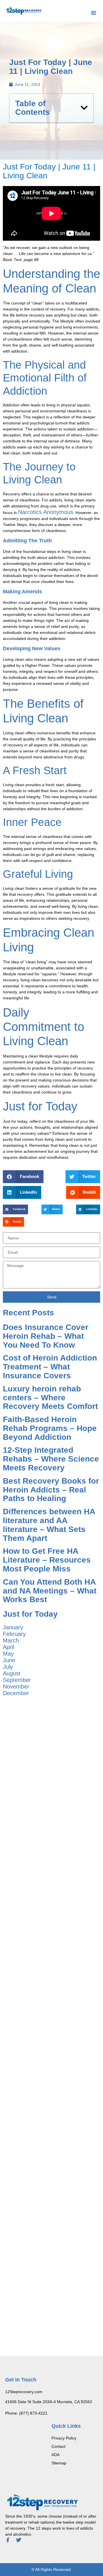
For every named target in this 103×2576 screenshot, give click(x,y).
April (8, 1647)
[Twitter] (19, 2540)
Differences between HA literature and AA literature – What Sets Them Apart (49, 1525)
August (12, 1673)
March (11, 1640)
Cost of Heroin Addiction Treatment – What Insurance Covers (50, 1367)
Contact (59, 2446)
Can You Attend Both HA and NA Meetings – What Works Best (50, 1591)
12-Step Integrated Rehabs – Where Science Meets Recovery (51, 1459)
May (8, 1654)
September (17, 1680)
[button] (94, 13)
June (9, 1660)
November (16, 1687)
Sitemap (59, 2463)
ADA (56, 2455)
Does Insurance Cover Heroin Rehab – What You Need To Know (46, 1336)
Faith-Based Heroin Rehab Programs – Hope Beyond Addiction (50, 1428)
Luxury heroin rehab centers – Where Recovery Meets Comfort (50, 1398)
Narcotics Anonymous (46, 512)
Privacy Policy (64, 2438)
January (13, 1627)
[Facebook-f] (8, 2540)
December (16, 1693)
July (8, 1667)
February (14, 1634)
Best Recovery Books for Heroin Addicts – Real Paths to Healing (51, 1490)
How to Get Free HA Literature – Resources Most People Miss (47, 1560)
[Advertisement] (51, 1758)
